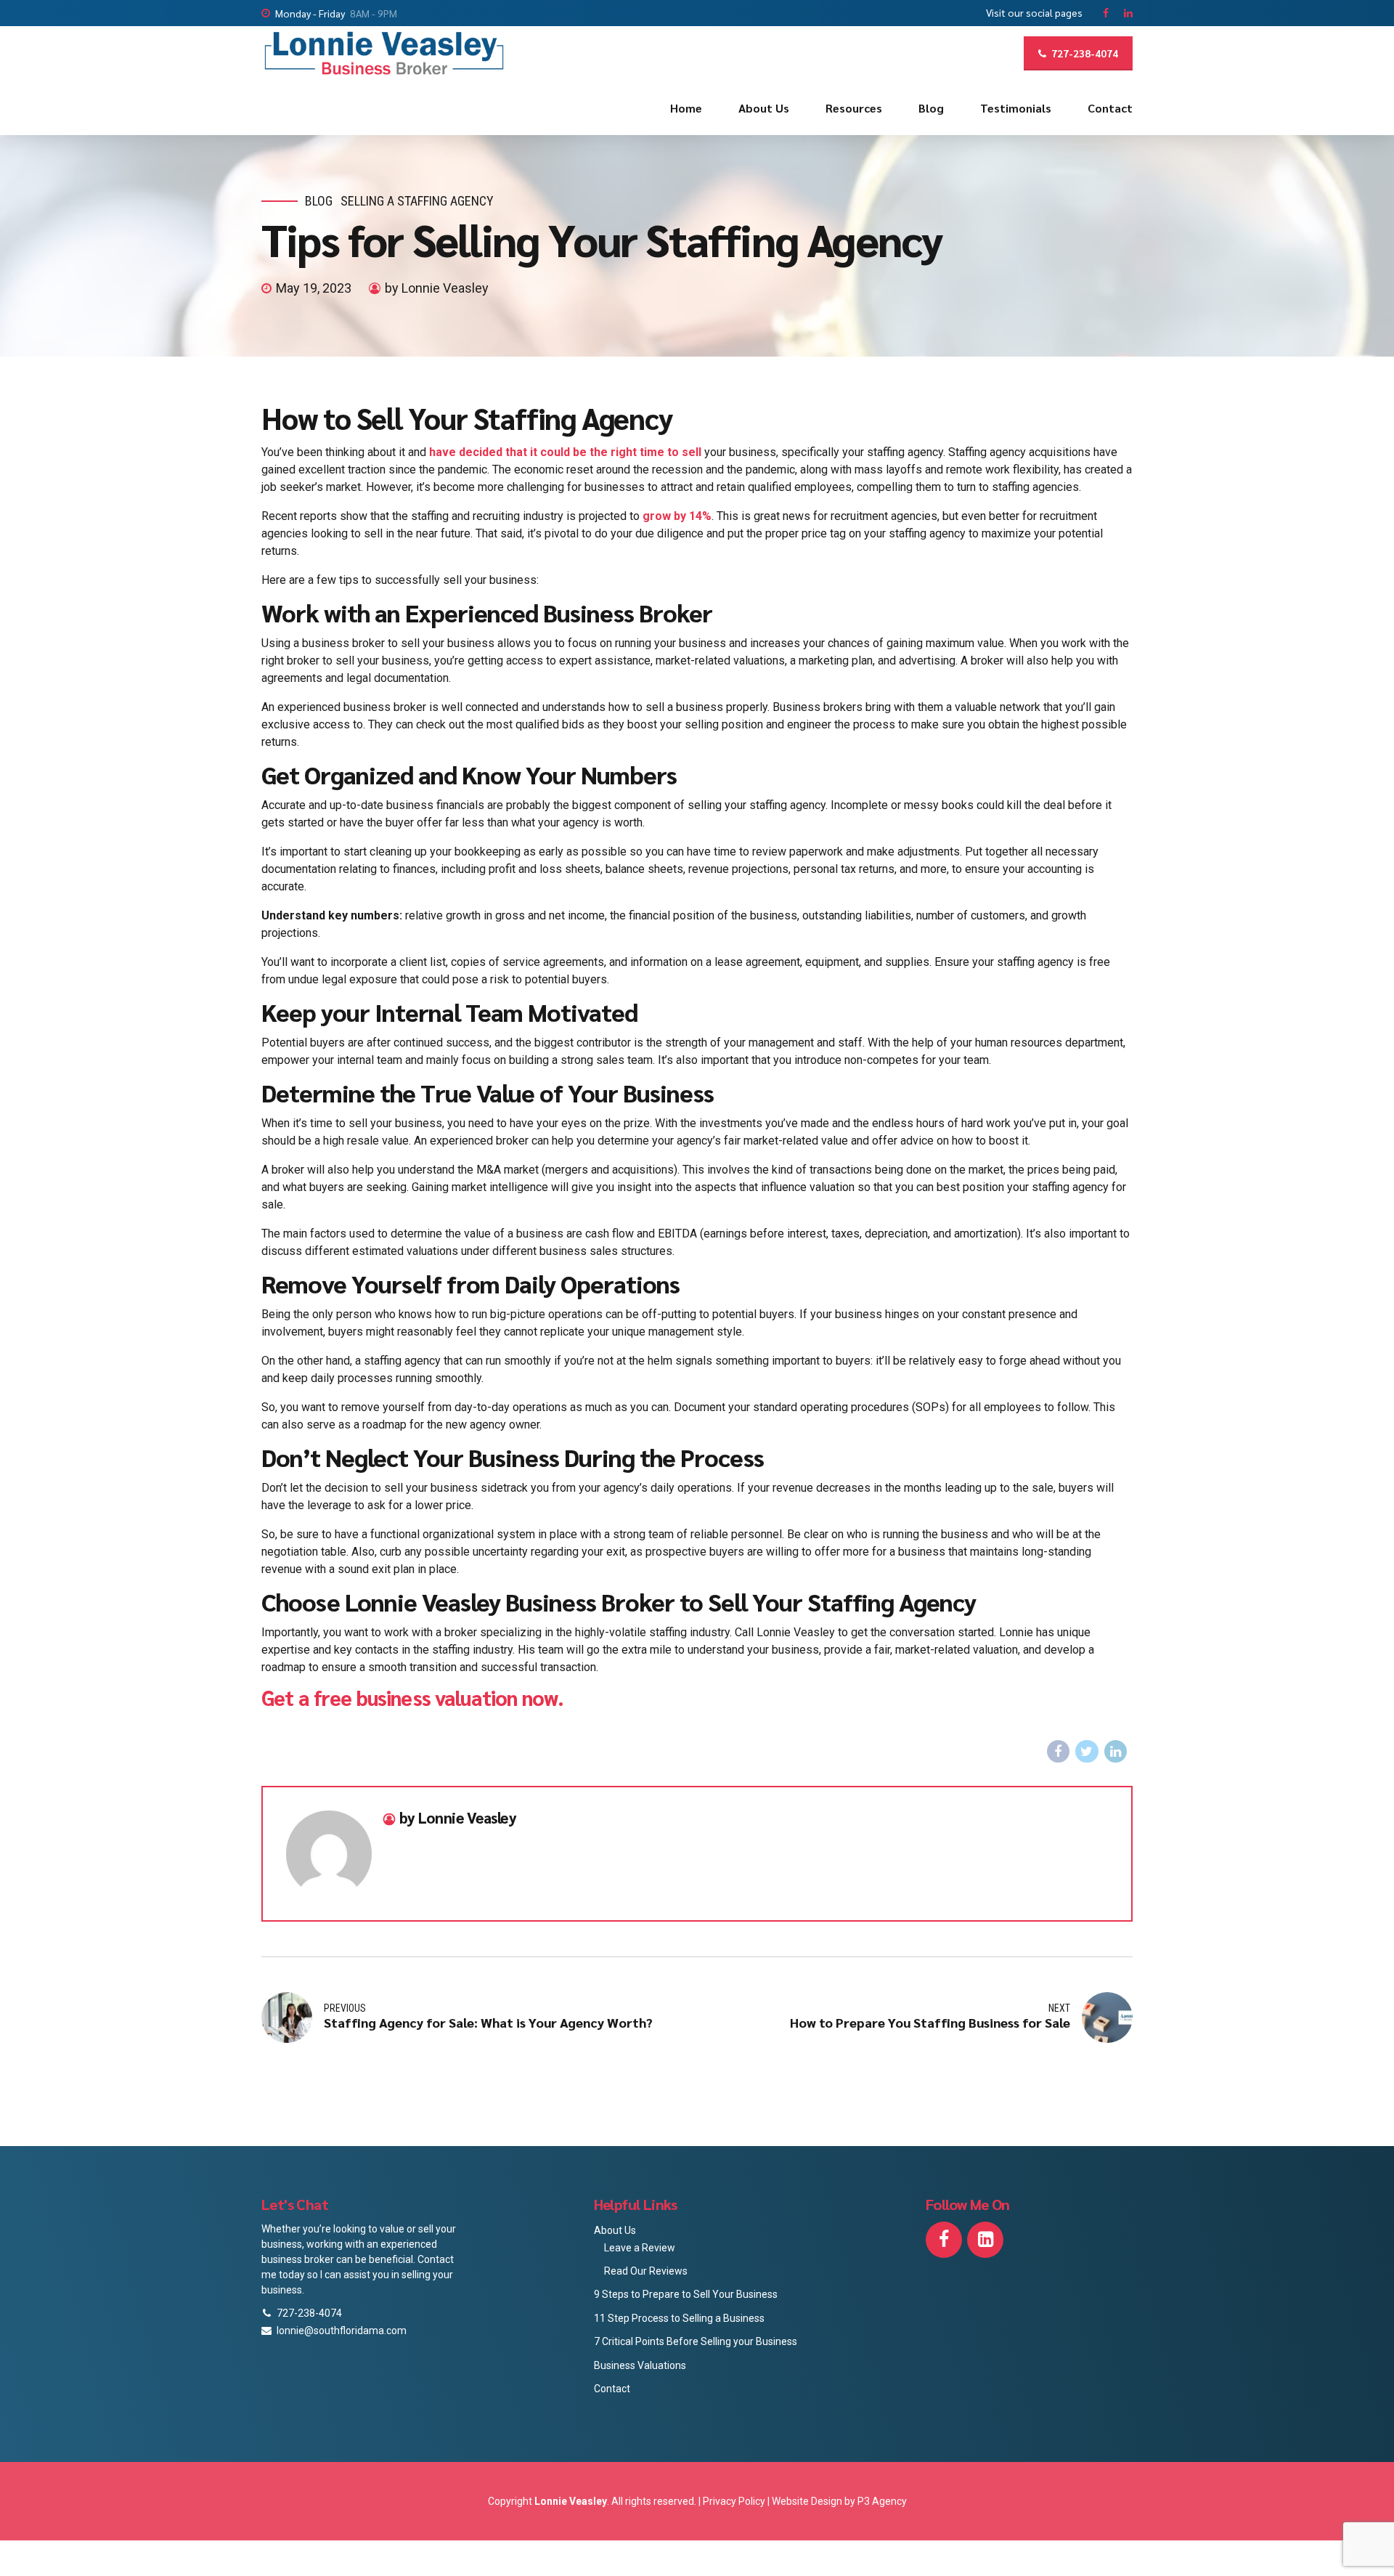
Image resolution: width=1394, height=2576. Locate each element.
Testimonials (1016, 108)
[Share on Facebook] (1059, 1752)
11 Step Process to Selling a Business (679, 2318)
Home (686, 108)
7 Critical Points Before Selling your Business (696, 2341)
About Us (764, 108)
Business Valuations (640, 2365)
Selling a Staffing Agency (417, 201)
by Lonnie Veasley (437, 288)
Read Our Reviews (646, 2271)
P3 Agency (882, 2501)
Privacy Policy (735, 2501)
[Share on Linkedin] (1116, 1752)
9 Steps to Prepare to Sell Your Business (686, 2294)
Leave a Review (640, 2248)
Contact (1110, 108)
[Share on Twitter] (1087, 1752)
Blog (931, 108)
